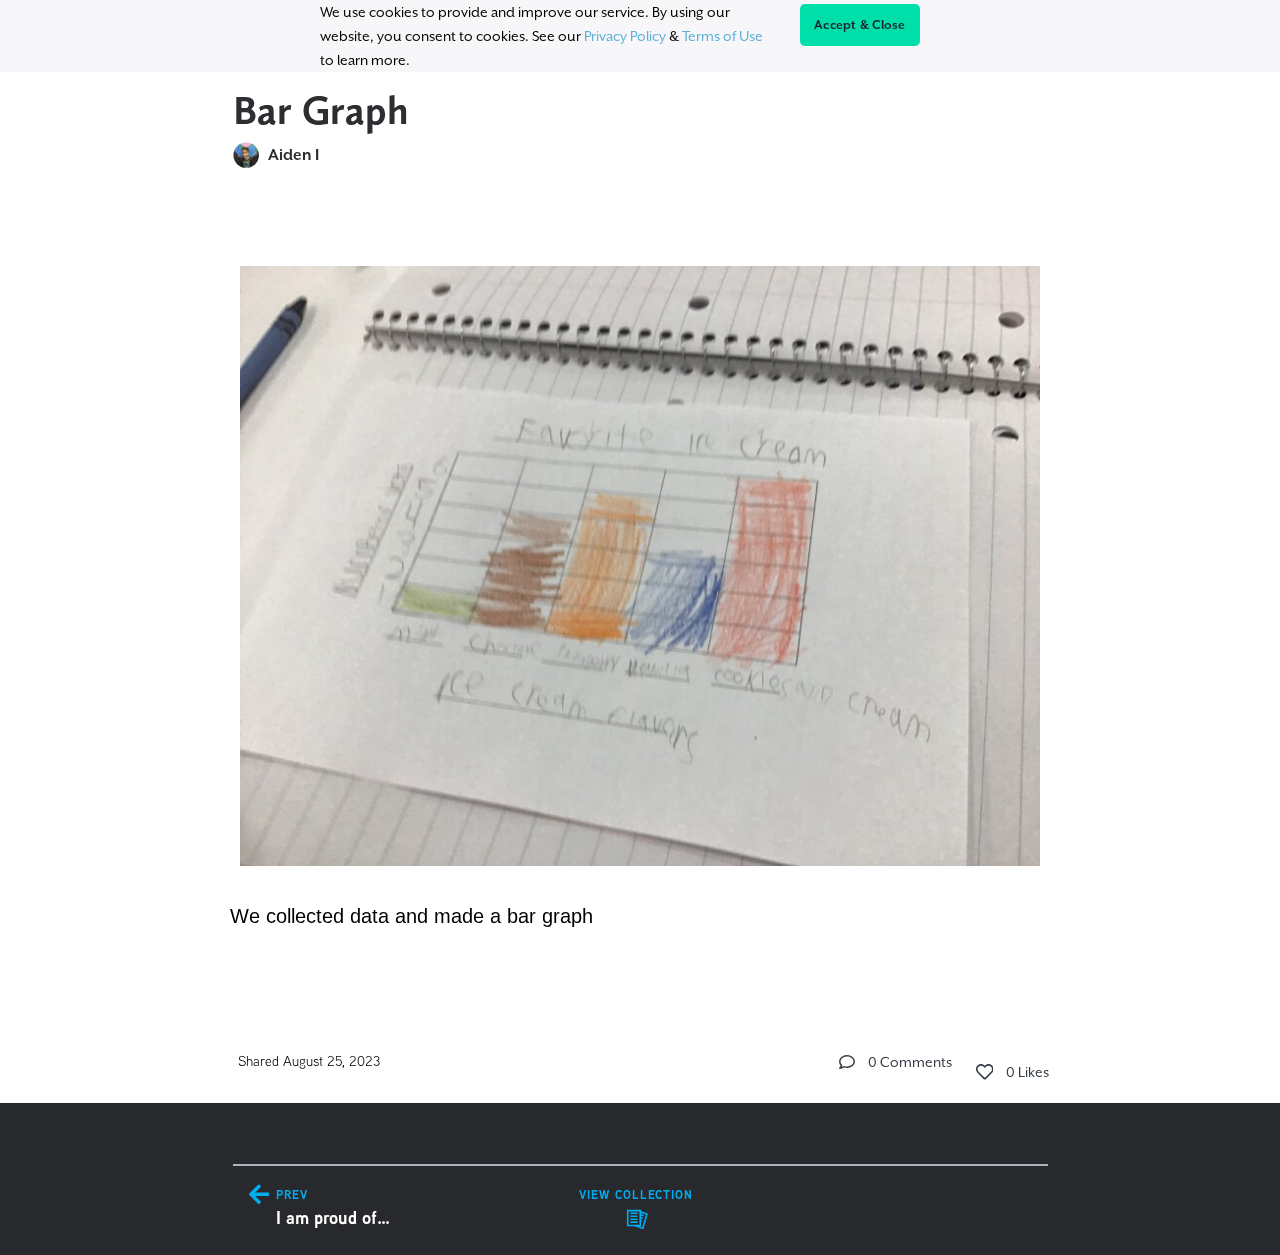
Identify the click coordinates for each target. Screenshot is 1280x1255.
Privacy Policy (625, 36)
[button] (847, 1062)
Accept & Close (860, 25)
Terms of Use (722, 36)
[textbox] (640, 587)
